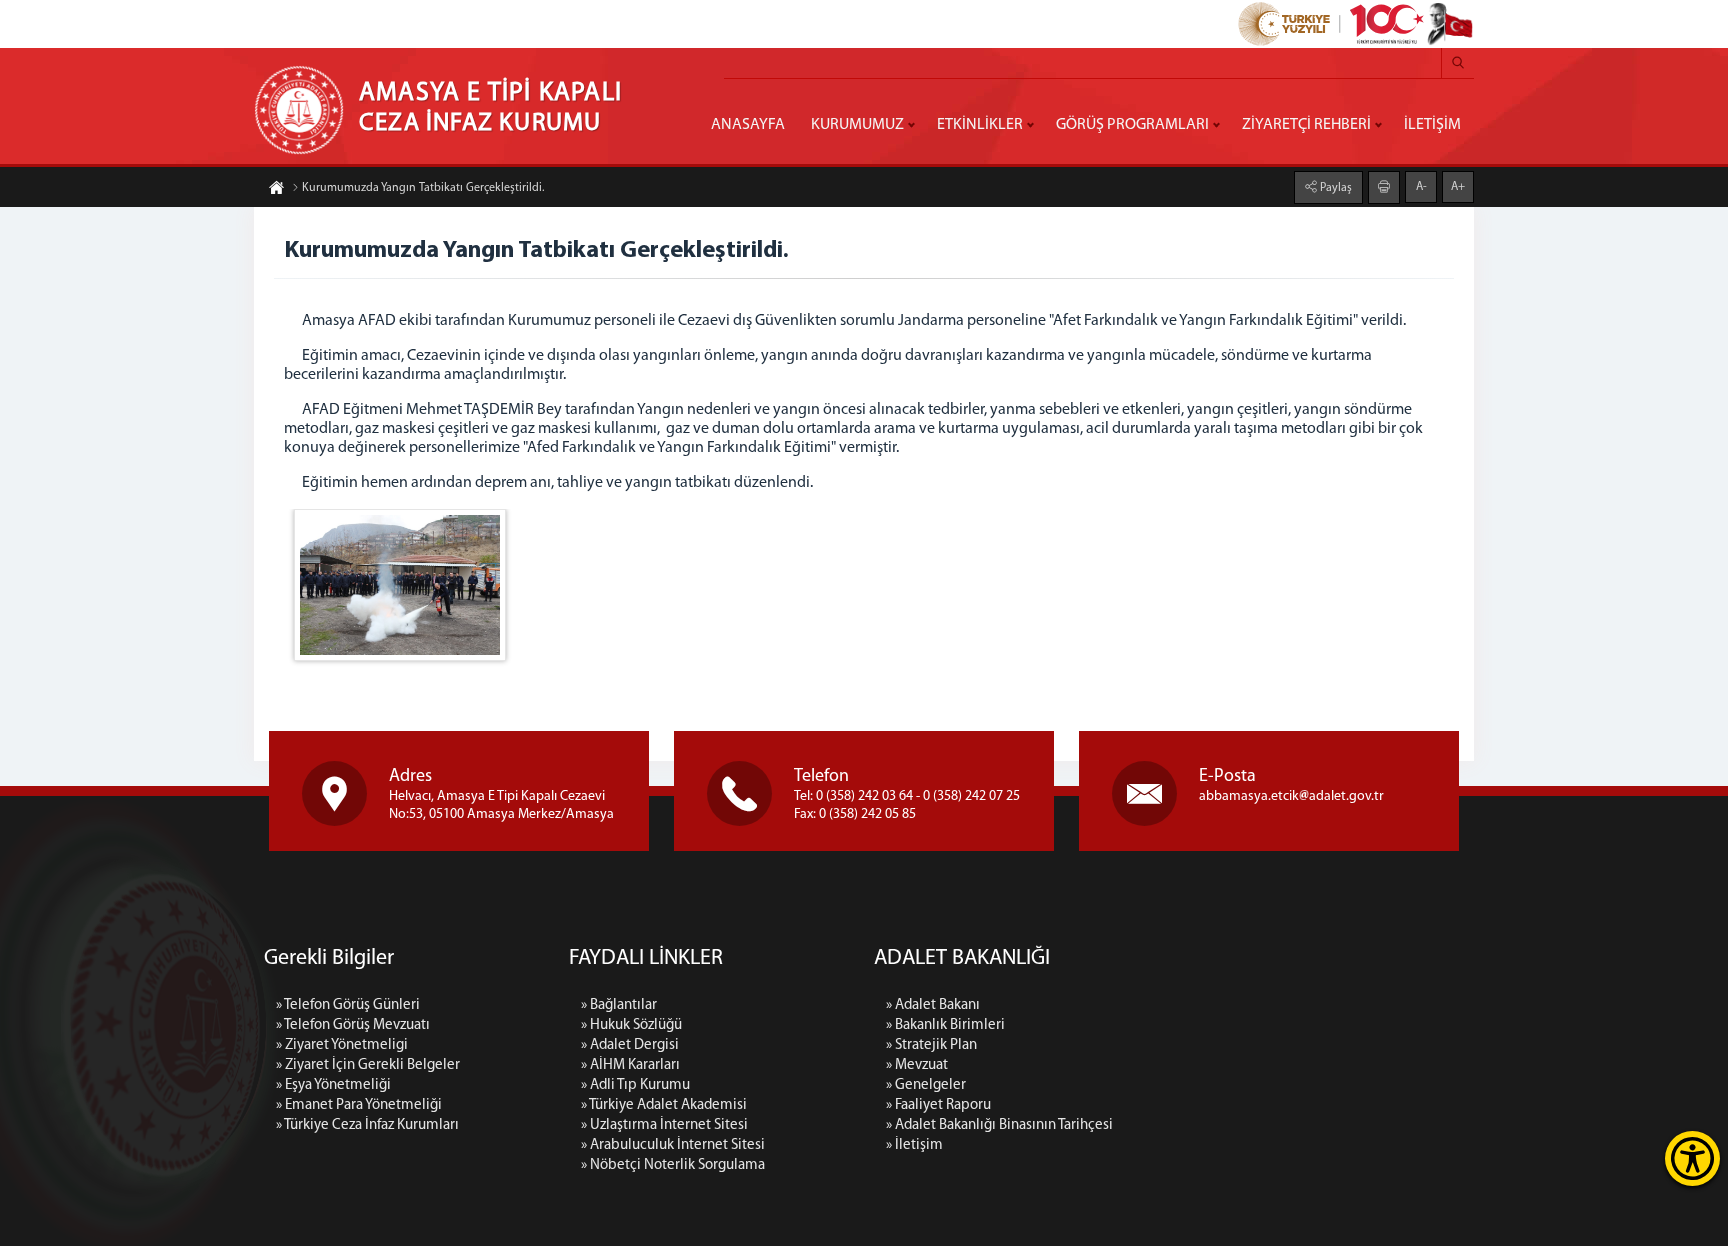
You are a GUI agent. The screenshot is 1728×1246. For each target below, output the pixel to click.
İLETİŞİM (1432, 125)
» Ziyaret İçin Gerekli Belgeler (368, 1065)
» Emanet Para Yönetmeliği (359, 1105)
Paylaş (1334, 188)
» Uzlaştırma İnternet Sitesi (664, 1125)
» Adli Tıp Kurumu (635, 1085)
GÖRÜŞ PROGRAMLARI (1132, 125)
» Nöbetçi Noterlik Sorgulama (673, 1165)
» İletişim (914, 1145)
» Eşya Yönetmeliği (333, 1085)
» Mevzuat (917, 1065)
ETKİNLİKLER (980, 125)
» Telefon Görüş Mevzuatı (353, 1025)
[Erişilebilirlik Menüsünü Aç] (1692, 1158)
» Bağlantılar (619, 1005)
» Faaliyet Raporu (938, 1105)
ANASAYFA (748, 125)
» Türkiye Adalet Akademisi (664, 1105)
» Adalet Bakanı (933, 1005)
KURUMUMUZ (857, 125)
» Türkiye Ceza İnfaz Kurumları (367, 1125)
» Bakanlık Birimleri (945, 1025)
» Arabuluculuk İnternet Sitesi (673, 1145)
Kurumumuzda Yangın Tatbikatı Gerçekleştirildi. (423, 188)
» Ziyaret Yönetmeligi (342, 1045)
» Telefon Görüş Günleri (348, 1005)
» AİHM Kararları (630, 1065)
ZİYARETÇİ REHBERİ (1306, 125)
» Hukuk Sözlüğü (631, 1025)
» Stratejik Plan (931, 1045)
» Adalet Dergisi (630, 1045)
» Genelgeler (926, 1085)
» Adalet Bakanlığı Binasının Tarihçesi (999, 1125)
